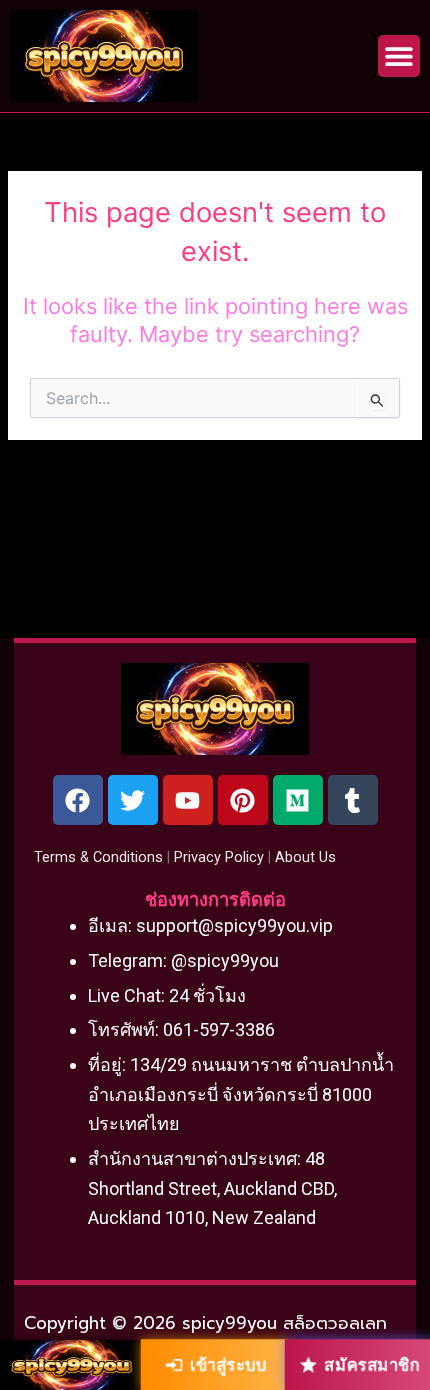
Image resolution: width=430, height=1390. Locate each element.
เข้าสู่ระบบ (228, 1364)
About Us (305, 857)
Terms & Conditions (98, 857)
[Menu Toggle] (399, 56)
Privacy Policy (219, 857)
